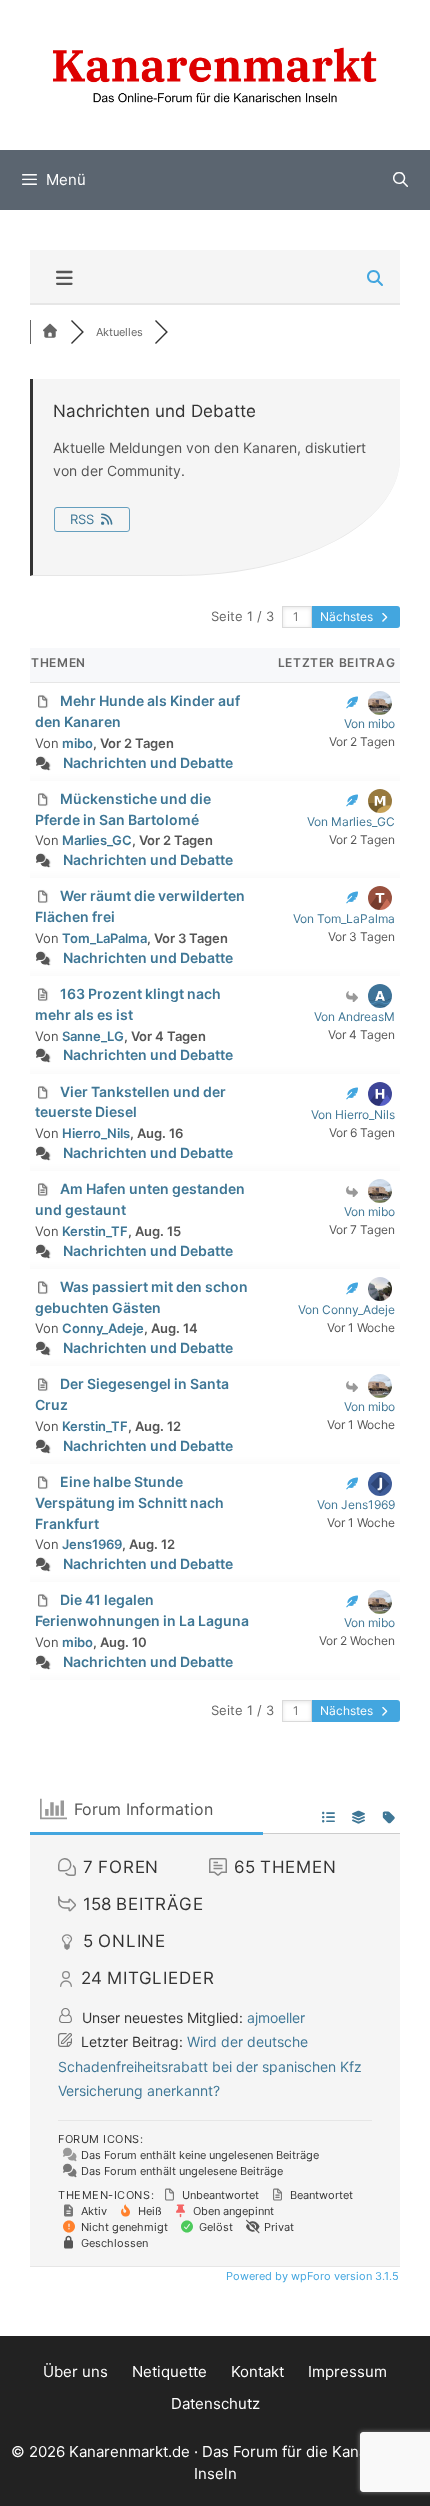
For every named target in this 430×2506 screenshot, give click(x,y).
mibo (77, 743)
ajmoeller (276, 2017)
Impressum (347, 2371)
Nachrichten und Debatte (148, 762)
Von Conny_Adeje (346, 1309)
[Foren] (50, 332)
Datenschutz (215, 2403)
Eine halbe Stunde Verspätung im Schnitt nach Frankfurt (129, 1502)
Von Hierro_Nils (353, 1114)
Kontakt (257, 2371)
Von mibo (369, 723)
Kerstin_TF (95, 1231)
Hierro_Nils (96, 1133)
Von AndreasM (354, 1016)
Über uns (75, 2371)
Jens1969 (92, 1544)
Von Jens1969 (356, 1504)
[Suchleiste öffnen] (400, 180)
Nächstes (348, 616)
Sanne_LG (93, 1036)
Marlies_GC (97, 840)
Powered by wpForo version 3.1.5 (311, 2276)
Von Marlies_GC (351, 821)
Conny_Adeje (103, 1328)
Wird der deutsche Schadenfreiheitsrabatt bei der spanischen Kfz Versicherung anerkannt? (210, 2066)
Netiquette (169, 2371)
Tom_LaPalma (104, 938)
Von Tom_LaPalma (344, 918)
